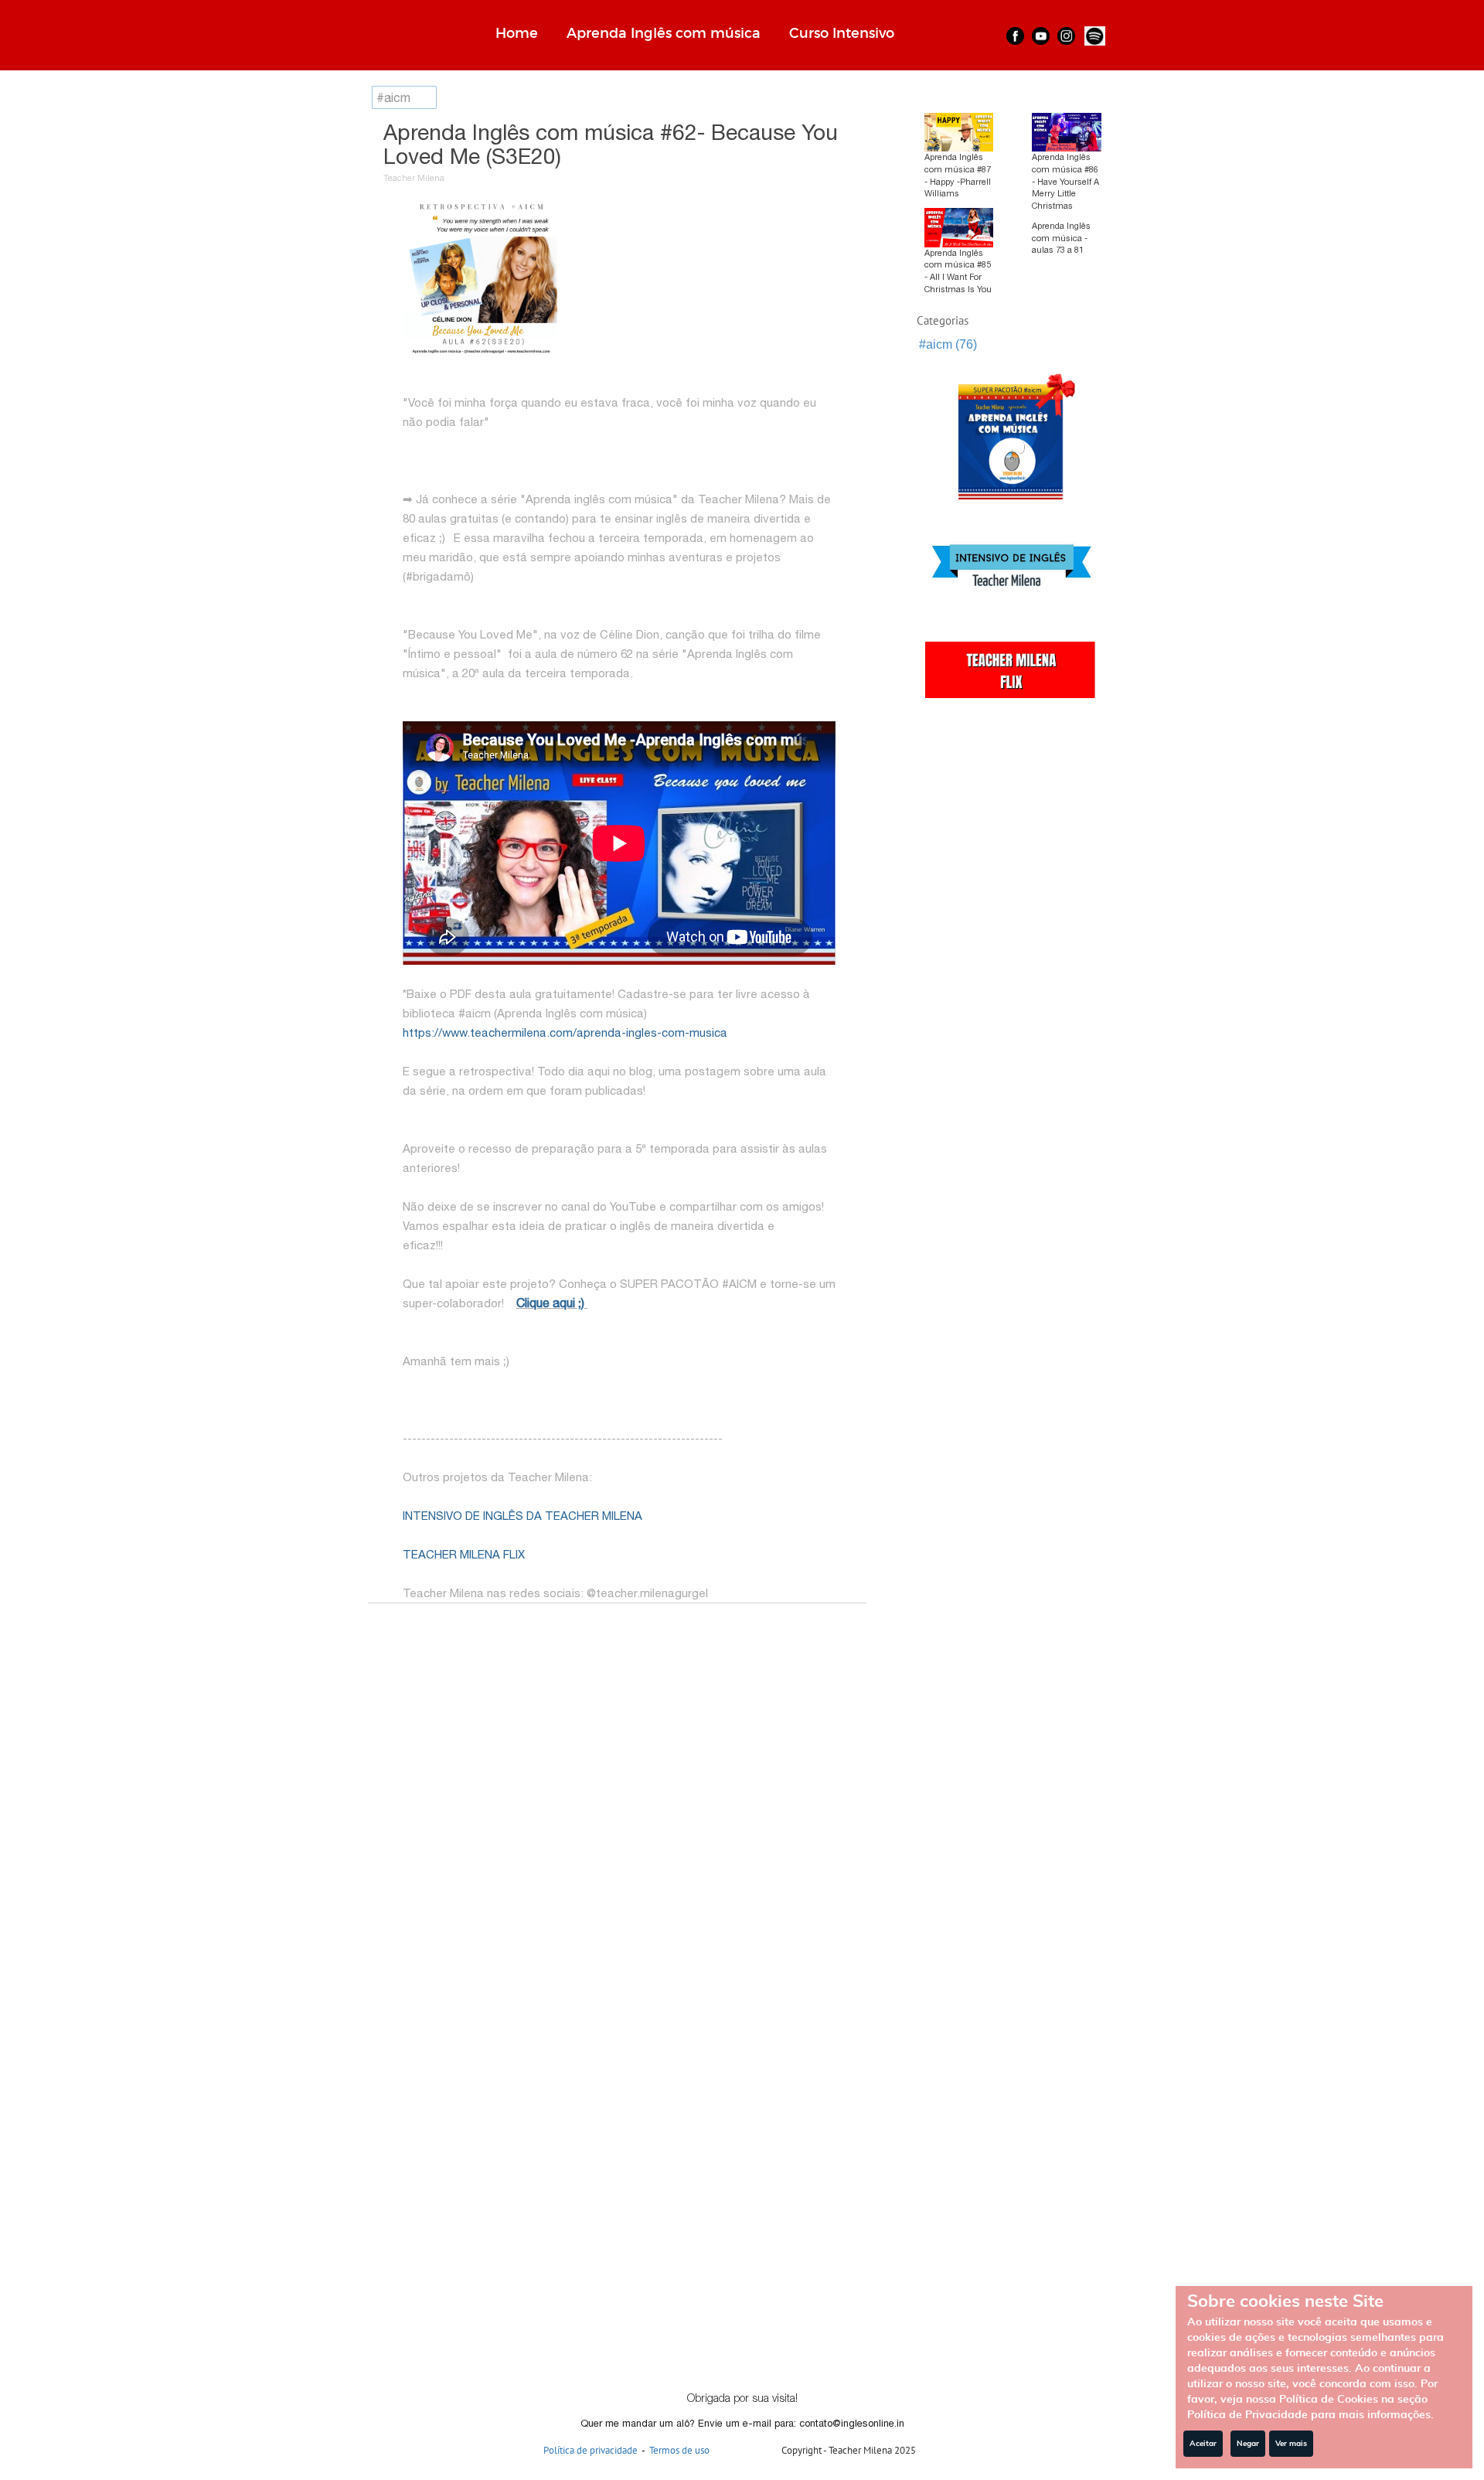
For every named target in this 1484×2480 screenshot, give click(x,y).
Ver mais (1291, 2444)
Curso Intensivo (842, 33)
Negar (1248, 2444)
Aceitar (1203, 2444)
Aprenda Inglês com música (664, 33)
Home (517, 33)
